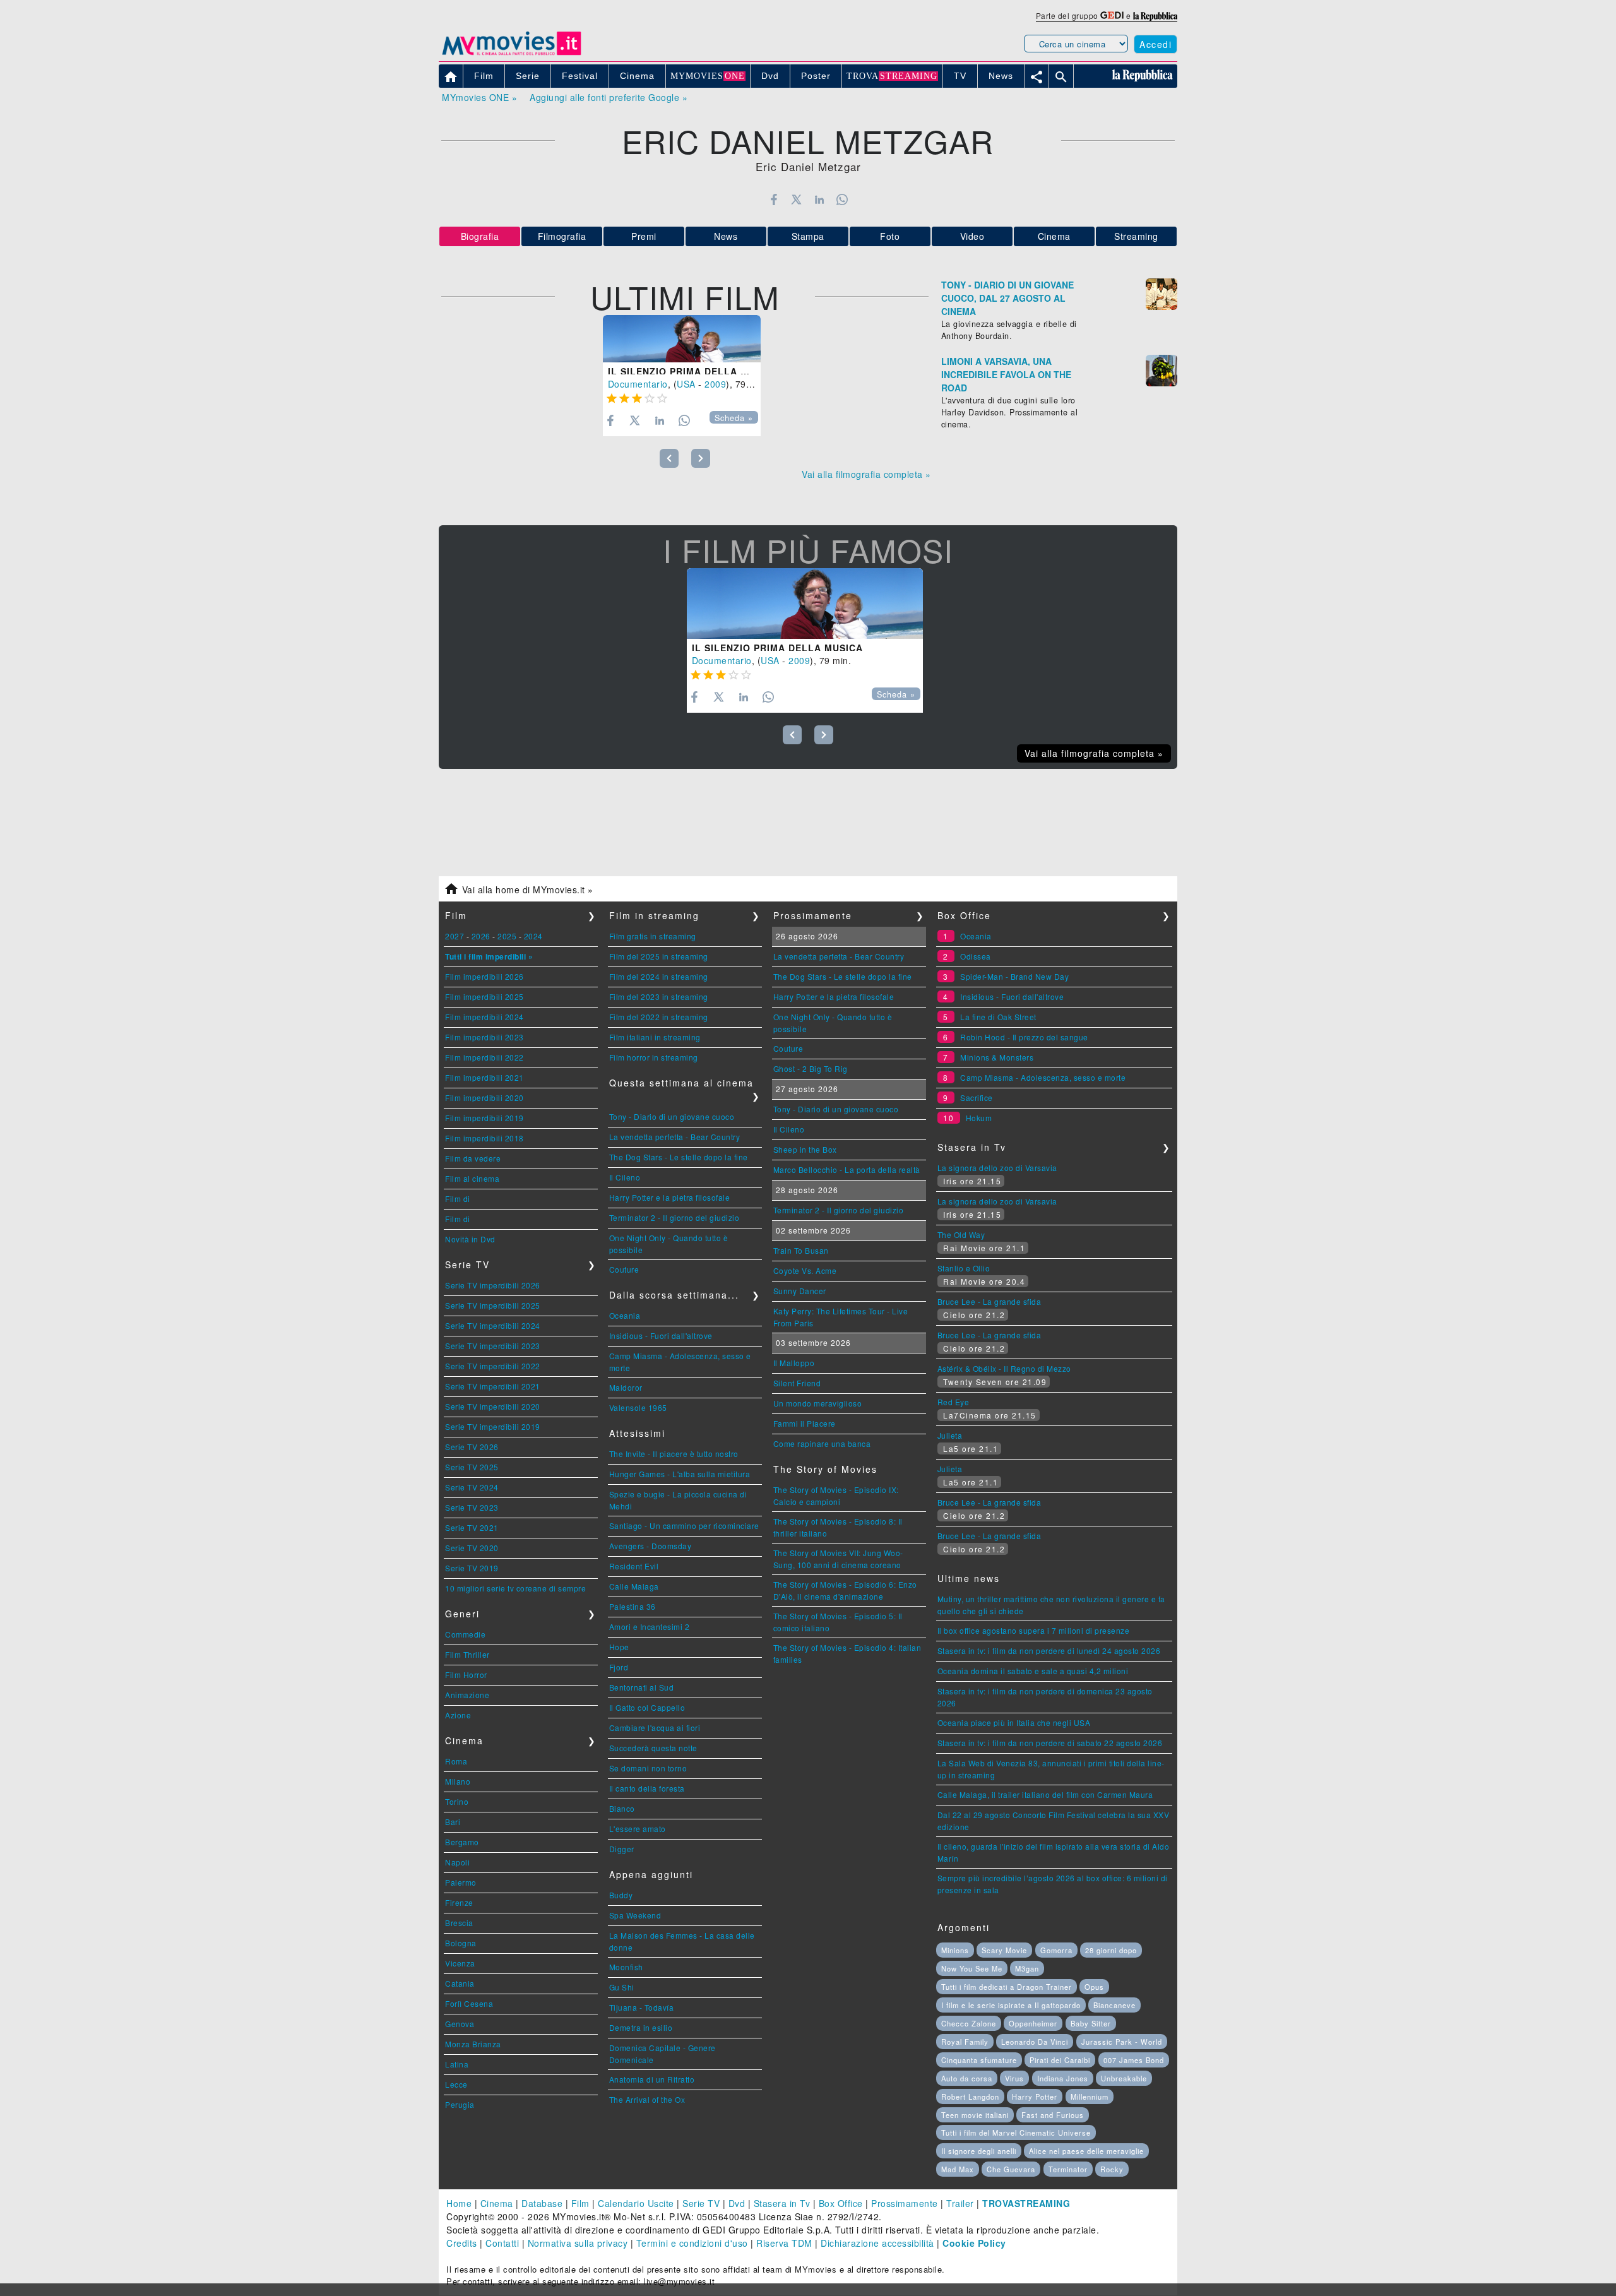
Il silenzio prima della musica (693, 371)
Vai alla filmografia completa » (866, 474)
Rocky (1112, 2169)
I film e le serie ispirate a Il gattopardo (1011, 2005)
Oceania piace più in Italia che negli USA (1014, 1722)
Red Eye (954, 1402)
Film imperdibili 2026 (484, 976)
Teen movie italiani (975, 2115)
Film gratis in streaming (653, 936)
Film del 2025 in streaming (659, 956)
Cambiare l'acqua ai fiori (655, 1728)
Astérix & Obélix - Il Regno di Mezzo (1004, 1368)
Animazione (467, 1695)
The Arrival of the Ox (647, 2099)
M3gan (1027, 1968)
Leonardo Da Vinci (1035, 2042)
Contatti (502, 2243)
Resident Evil (634, 1566)
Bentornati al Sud (642, 1687)
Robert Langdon (970, 2097)
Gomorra (1056, 1950)
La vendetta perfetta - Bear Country (675, 1137)
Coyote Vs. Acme (805, 1270)
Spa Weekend (635, 1915)
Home (459, 2203)
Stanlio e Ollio (964, 1268)
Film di (458, 1199)
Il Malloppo (794, 1363)
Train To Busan (801, 1250)
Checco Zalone (969, 2023)
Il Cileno (625, 1177)
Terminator (1068, 2169)
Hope (619, 1647)
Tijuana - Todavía (642, 2007)
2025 (507, 936)
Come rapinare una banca (822, 1443)
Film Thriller (467, 1654)
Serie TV (701, 2203)
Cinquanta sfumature (979, 2060)
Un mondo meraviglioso (818, 1403)
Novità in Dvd (470, 1239)
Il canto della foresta (647, 1788)
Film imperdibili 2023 (484, 1037)
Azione (458, 1715)
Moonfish (626, 1967)
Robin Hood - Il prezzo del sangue (1024, 1037)
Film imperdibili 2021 (484, 1077)
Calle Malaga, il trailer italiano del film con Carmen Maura (1045, 1794)
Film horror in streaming (654, 1057)
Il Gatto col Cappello (647, 1707)
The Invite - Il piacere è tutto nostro (674, 1454)
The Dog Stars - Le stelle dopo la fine (679, 1157)
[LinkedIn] (819, 199)
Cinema (1054, 236)
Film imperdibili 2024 (484, 1017)
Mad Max (958, 2169)
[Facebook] (774, 199)
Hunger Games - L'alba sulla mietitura (680, 1474)
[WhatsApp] (842, 199)
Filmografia (562, 236)
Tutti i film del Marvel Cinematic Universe (1016, 2132)
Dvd (737, 2203)
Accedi (1156, 44)
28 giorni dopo (1111, 1950)
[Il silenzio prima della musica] (682, 339)
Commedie (465, 1634)
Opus (1094, 1987)
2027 (454, 936)
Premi (644, 236)
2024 (533, 936)
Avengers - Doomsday (651, 1546)
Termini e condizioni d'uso (692, 2243)
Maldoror (626, 1387)
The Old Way (961, 1234)
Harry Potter (1035, 2097)
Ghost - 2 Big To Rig (811, 1068)
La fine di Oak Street (998, 1017)
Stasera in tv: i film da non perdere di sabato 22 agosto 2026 (1050, 1743)
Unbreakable (1124, 2078)
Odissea (976, 956)
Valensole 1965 (638, 1407)
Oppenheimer (1033, 2023)
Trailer (960, 2203)
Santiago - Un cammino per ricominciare (684, 1526)
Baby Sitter (1091, 2023)
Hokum (979, 1118)
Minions (955, 1950)
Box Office (841, 2203)
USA (686, 384)
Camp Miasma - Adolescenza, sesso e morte (1043, 1077)
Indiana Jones (1063, 2078)
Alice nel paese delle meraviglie (1086, 2151)
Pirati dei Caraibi (1060, 2060)
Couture (624, 1269)
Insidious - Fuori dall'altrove (661, 1335)
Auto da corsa (967, 2078)
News (726, 236)
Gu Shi (622, 1987)
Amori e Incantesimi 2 (650, 1627)
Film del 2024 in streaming (659, 976)
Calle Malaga (634, 1586)
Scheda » (734, 418)
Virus (1014, 2078)
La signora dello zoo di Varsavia (997, 1168)
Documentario (638, 384)
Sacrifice (977, 1097)
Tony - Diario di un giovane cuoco (672, 1116)
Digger (622, 1849)
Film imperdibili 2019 (484, 1118)
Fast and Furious (1053, 2115)
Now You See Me (972, 1968)
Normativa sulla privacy (578, 2243)
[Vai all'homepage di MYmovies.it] (511, 54)
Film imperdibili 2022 (484, 1057)
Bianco (622, 1808)
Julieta (950, 1435)
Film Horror (466, 1674)
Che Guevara (1011, 2169)
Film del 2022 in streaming (659, 1017)
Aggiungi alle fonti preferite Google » (609, 97)
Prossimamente (905, 2203)
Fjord (619, 1667)
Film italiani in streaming (655, 1037)
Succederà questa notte (653, 1748)
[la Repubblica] (1155, 15)
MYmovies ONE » (479, 97)
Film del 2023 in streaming (659, 996)
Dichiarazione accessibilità (877, 2243)
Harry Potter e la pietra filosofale (670, 1197)
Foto (890, 236)
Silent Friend (797, 1383)
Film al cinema (472, 1178)
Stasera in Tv (782, 2203)
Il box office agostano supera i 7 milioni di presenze (1034, 1630)
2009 (715, 384)
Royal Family (965, 2042)
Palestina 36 (633, 1606)
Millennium (1090, 2097)
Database (542, 2203)
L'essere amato (638, 1829)
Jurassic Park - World (1122, 2042)
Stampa (808, 236)
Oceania (625, 1315)
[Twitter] (796, 199)
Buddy (621, 1895)
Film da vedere (473, 1158)
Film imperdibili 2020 (484, 1097)
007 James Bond (1134, 2060)
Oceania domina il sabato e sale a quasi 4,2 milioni (1033, 1671)
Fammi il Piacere (805, 1423)
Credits (462, 2243)
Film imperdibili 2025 (484, 996)
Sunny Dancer (800, 1291)
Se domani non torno (648, 1768)
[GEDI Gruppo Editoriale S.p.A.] (1112, 15)
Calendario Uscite (636, 2203)
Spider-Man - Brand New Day (1014, 976)
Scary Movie (1004, 1950)
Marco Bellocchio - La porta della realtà (847, 1169)
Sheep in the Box (805, 1149)
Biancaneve (1114, 2005)
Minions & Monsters (997, 1057)
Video (972, 236)
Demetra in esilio (641, 2027)
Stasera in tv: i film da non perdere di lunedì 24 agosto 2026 (1049, 1651)
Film (580, 2203)
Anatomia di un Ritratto (652, 2079)
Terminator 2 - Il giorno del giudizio (674, 1217)
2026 (481, 936)
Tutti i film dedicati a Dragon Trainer (1007, 1987)
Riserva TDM (784, 2243)
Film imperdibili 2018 (484, 1138)
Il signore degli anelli (979, 2151)
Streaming (1136, 236)
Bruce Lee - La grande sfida (989, 1301)
